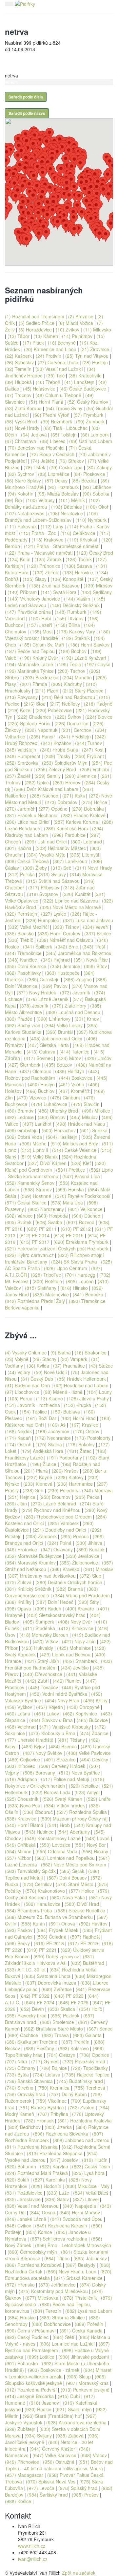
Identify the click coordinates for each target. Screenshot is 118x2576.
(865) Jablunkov (90, 2258)
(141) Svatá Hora (59, 592)
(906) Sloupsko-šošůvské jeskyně (55, 2380)
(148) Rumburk (70, 612)
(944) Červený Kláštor (52, 2449)
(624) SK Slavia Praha (74, 1262)
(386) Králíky (18, 1602)
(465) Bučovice (92, 1720)
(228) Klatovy (70, 1477)
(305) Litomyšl (84, 855)
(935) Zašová (70, 2436)
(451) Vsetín (71, 1084)
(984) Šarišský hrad (48, 2495)
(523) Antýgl (87, 1792)
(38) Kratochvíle (85, 375)
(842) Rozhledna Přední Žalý (35, 1301)
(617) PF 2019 (83, 1943)
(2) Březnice (81, 316)
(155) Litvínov (69, 618)
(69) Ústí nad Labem (91, 441)
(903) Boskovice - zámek (54, 2370)
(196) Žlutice (43, 1464)
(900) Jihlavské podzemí (84, 2357)
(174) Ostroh (18, 1444)
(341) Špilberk (38, 947)
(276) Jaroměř (20, 809)
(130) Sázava (78, 566)
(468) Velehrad (20, 1727)
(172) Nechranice (53, 1438)
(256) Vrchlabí (95, 769)
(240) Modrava (97, 1490)
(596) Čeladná (51, 1937)
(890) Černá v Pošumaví (30, 2331)
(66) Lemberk (95, 435)
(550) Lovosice (55, 1845)
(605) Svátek (18, 1222)
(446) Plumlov (67, 1681)
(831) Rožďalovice (24, 2193)
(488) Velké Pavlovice (88, 1753)
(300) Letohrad (86, 841)
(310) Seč (61, 868)
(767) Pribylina (53, 2114)
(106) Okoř (97, 507)
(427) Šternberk (24, 1065)
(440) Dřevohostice (42, 1674)
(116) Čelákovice (78, 533)
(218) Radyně (98, 704)
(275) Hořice (94, 802)
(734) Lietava (47, 2075)
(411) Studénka (39, 1628)
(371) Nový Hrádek (36, 992)
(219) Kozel (20, 710)
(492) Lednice (19, 1117)
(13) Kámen (46, 336)
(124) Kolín (19, 559)
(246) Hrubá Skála (59, 750)
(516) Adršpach (21, 1779)
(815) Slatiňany (41, 1288)
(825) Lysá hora (88, 2173)
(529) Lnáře (98, 1799)
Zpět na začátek (79, 2573)
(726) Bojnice (53, 2068)
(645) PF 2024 (39, 2002)
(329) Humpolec (42, 920)
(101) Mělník (72, 500)
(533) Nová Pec (24, 1805)
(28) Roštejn (95, 362)
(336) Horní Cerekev (59, 933)
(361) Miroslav (98, 1569)
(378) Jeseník (34, 1006)
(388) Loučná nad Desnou (73, 1012)
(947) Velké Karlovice (54, 2455)
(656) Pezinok (65, 2015)
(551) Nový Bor (90, 1845)
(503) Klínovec (20, 1766)
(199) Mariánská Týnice (29, 671)
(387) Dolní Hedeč (54, 1602)
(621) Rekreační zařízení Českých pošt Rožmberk (57, 1248)
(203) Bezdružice (41, 677)
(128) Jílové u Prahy (88, 1398)
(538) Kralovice (21, 1819)
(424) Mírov (69, 1058)
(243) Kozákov (56, 743)
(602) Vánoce (19, 1216)
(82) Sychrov (21, 474)
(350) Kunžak (91, 1549)
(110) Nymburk (91, 520)
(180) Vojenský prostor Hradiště (58, 635)
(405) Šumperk (39, 1622)
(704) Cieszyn (61, 2055)
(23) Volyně (17, 1359)
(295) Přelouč (75, 1536)
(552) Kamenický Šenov (30, 1183)
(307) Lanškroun (70, 861)
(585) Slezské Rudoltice (81, 1910)
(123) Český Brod (95, 553)
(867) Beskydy (80, 2265)
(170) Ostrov (86, 1431)
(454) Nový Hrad (62, 1700)
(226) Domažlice (71, 723)
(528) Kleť (81, 1163)
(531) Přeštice (71, 1170)
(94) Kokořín (20, 494)
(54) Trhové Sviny (64, 408)
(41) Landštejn (79, 382)
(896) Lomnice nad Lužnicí (67, 2344)
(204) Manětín (77, 677)
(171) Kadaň (18, 1438)
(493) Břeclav (52, 1117)
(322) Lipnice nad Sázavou (70, 901)
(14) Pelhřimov (77, 336)
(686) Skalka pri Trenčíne (31, 2042)
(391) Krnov (87, 1019)
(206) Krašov (65, 1471)
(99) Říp (13, 500)
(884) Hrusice (22, 2317)
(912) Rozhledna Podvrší (31, 2390)
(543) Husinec (39, 1832)
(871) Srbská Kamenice (78, 2278)
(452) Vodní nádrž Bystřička (59, 1694)
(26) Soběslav (19, 362)
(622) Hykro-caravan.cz (29, 1255)
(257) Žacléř (18, 776)
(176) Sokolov (80, 1444)
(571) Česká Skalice (26, 1203)
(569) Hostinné (36, 1196)
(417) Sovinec (38, 1058)
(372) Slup (90, 1576)
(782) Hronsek (39, 2120)
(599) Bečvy (17, 1943)
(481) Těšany (71, 1740)
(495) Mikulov (84, 1117)
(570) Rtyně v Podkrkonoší (83, 1196)
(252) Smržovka (21, 763)
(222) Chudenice (34, 717)
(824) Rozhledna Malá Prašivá (36, 2173)
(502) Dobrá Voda (23, 1137)
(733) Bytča (17, 2075)
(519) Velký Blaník (39, 1157)
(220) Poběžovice (54, 710)
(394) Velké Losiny (63, 1025)
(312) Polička (21, 874)
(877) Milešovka (42, 2298)
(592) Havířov (93, 1924)
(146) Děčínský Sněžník (75, 605)
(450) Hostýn (41, 1084)
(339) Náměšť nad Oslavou (65, 940)
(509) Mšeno (33, 1143)
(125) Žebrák (48, 559)
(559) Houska (70, 1189)
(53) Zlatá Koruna (23, 408)
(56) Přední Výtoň (51, 415)
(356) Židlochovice (79, 1563)
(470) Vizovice (31, 1097)
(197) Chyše (98, 664)
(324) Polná (59, 1543)
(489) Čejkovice (24, 1759)
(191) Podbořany (64, 1458)
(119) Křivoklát (82, 540)
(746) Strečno (19, 2088)
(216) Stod (35, 704)
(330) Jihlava (89, 1543)
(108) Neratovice (66, 513)
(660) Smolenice (57, 2022)
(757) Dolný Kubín (68, 2094)
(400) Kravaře (80, 1608)
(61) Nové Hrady (22, 428)
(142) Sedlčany (96, 592)
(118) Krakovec (47, 540)
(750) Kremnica (53, 2088)
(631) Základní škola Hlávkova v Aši (49, 1960)
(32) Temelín (18, 369)
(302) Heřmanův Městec (61, 848)
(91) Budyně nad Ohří (28, 1385)
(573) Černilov (37, 1884)
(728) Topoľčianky (89, 2068)
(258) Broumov (55, 1497)
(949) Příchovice (22, 2462)
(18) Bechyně (62, 343)
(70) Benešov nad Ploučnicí (36, 448)
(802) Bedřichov (24, 2127)
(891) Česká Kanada (81, 2331)
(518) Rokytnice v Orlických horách (55, 1782)
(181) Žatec (79, 1451)
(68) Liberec (53, 441)
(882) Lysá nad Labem (89, 2311)
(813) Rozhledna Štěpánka (55, 2153)
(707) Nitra (16, 2061)
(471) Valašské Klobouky (65, 1727)
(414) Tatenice (74, 1052)
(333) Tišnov (66, 927)
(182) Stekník (76, 638)
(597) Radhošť (85, 1937)
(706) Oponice (94, 2055)
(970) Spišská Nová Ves (51, 2481)
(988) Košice (18, 2501)
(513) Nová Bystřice (79, 1773)
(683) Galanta (87, 2035)
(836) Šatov (57, 2199)
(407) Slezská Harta (48, 1045)
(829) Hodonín (46, 2186)
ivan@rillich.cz (33, 2559)
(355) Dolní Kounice (26, 966)
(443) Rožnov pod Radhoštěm (52, 1075)
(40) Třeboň (48, 382)
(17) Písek (33, 343)
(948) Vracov (94, 2455)
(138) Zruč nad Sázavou (54, 585)
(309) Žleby (35, 868)
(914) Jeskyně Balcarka (29, 2396)
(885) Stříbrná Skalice (62, 2317)
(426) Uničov (98, 1058)
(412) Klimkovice (76, 1628)
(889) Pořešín (89, 2324)
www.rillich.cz (32, 2546)
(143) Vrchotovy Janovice (34, 599)
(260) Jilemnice (80, 776)
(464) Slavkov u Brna (51, 1720)
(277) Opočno (53, 809)
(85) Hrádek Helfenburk (81, 1379)
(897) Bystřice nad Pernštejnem (57, 2347)
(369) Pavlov (54, 986)
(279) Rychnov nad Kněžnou (51, 1510)
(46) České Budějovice (83, 389)
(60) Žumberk (90, 421)
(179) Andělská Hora (42, 1451)
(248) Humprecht (23, 756)
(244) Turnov (88, 743)
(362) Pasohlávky (23, 973)
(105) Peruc (20, 1398)
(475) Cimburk (65, 1097)
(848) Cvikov (18, 2225)
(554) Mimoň (18, 1851)
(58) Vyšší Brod (21, 421)
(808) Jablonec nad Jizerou (81, 2140)
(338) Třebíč (20, 940)
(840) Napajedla (79, 2206)
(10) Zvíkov (68, 330)
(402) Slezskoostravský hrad (56, 1615)
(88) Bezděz (84, 480)
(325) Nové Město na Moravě (70, 907)
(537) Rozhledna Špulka (82, 1812)
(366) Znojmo (78, 979)
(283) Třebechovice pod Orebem (58, 1517)
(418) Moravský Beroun (44, 1635)
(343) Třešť (94, 947)
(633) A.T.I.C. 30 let (25, 1969)
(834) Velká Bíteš (91, 2193)
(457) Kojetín (49, 1707)
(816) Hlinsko (74, 1288)
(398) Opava (18, 1608)
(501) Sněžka (94, 1130)
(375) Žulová (18, 1582)
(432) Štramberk (80, 1661)
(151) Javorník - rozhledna (32, 1405)
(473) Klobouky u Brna (52, 1733)
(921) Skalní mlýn (74, 2409)
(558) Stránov (38, 1189)
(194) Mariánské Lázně (29, 664)
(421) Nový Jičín (79, 1641)
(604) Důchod (86, 1216)
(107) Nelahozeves (25, 513)
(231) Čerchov (76, 730)
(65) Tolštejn (64, 435)
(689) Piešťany (39, 2048)
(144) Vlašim (77, 599)
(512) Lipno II (34, 1150)
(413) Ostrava (41, 1052)
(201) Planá (36, 1471)
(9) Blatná (61, 1352)
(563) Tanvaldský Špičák (30, 1871)
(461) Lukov (47, 1714)
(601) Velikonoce (85, 1209)
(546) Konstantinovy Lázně (53, 1838)
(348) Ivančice (22, 960)
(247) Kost (93, 750)
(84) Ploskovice (89, 474)
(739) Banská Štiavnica (29, 2081)
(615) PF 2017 (34, 1242)
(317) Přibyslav (44, 887)
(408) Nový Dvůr (75, 1622)
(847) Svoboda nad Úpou (76, 2219)
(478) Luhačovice (49, 1104)
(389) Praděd (19, 1019)
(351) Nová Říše (91, 960)
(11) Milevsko (97, 330)
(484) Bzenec (63, 1746)
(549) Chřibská (20, 1845)
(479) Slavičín (85, 1104)
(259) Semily (48, 776)
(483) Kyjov (33, 1746)
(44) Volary (19, 1372)
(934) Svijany (38, 2436)
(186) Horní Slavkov (89, 645)
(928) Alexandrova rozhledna (76, 2422)
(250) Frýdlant (89, 756)
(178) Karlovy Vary (76, 631)
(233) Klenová (38, 1484)
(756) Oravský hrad (25, 2094)
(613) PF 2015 (69, 1235)
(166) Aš (57, 1425)
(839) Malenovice (51, 1294)
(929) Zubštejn (20, 2429)
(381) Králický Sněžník (28, 1589)
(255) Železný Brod (56, 769)
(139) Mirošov (98, 585)
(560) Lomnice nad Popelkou (65, 1858)
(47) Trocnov (18, 395)
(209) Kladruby (67, 684)
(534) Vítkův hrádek (64, 1805)
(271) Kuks (74, 796)
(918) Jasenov (44, 2403)
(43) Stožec (101, 1366)
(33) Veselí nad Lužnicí (59, 369)
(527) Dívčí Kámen (47, 1163)
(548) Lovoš (97, 1838)
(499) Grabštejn (21, 1130)
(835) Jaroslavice (23, 2199)
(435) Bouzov (58, 1065)
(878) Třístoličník (80, 2298)
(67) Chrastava (20, 441)
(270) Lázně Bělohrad (53, 1503)
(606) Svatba (49, 1222)
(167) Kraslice (84, 1425)
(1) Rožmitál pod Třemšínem (35, 316)
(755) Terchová (90, 2088)
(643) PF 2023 (69, 1996)
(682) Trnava (55, 2035)
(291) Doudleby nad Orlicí (59, 1530)
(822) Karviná (54, 2166)
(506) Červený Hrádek (62, 1766)
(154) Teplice (33, 1412)
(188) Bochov (73, 651)
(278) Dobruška (88, 809)
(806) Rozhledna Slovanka (61, 2134)
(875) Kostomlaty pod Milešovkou (53, 2291)
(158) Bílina (68, 625)
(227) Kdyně (39, 1477)
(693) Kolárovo (73, 2048)
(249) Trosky (57, 756)
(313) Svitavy (52, 874)
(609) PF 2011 (42, 1229)
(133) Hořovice (78, 572)
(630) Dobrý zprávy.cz (56, 1956)
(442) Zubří (37, 1681)
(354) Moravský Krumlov (30, 1563)
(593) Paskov (19, 1930)
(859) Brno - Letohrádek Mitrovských (73, 2245)
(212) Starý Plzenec (83, 691)
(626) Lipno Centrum (66, 1268)
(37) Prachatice (69, 1366)
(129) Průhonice (44, 566)
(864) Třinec (57, 2258)
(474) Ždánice (94, 1733)
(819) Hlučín (95, 2160)
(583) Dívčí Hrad (82, 1904)
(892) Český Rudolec (27, 2337)
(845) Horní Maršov (80, 2212)
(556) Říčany (95, 1851)
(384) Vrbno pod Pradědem (81, 1595)
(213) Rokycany (21, 697)
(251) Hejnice (21, 1497)
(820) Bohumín (20, 2166)
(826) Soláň (17, 2180)
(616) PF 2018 (49, 1943)
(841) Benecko (88, 1294)
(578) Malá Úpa (67, 1203)
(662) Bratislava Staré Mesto (53, 2029)
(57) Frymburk (88, 415)
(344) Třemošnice (23, 953)
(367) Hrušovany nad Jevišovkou (42, 1576)
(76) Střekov (71, 461)
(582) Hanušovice (42, 1904)
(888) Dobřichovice (51, 2324)
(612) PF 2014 (34, 1235)
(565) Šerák (72, 1871)
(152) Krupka (78, 1405)
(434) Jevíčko (75, 1668)
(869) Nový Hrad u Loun (71, 2271)
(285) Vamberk (63, 1523)
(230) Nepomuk (41, 730)
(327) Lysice (54, 914)
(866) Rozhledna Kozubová (33, 2265)
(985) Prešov (85, 2495)
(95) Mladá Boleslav (58, 494)
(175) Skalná (49, 1444)
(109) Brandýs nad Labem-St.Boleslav (51, 517)
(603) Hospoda (52, 1216)
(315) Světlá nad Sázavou (53, 881)
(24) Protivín (49, 356)
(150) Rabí (40, 618)
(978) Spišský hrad (78, 2488)
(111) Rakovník (21, 526)
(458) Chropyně (83, 1707)
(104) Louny (99, 1392)
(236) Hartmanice (75, 1484)
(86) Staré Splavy (23, 480)
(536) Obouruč (38, 1812)
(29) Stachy (44, 1359)
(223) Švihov (68, 717)
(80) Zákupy (99, 467)
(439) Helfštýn (70, 1071)
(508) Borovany (39, 1773)
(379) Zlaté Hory (69, 1006)
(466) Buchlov (40, 1091)
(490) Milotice (96, 1111)
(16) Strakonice (91, 1352)
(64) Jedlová (34, 435)
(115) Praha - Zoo (38, 533)
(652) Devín (32, 2009)
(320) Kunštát (76, 894)
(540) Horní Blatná (24, 1825)
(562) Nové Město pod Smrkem (74, 1864)
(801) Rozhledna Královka (85, 2120)
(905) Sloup (79, 2376)
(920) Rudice (38, 2409)
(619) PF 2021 (42, 1950)
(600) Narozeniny (46, 1209)
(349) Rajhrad (55, 960)
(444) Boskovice (76, 1078)
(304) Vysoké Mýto (46, 855)
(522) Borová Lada (51, 1792)
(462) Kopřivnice (80, 1714)
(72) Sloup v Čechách (52, 454)
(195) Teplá (69, 664)
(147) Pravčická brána (28, 612)
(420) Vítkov (45, 1641)
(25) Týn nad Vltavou (87, 356)
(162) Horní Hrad (78, 1418)
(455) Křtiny (95, 1700)
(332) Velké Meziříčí (28, 927)
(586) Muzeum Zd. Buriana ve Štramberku (49, 1917)
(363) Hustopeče (62, 973)
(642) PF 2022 (34, 1996)
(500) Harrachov (59, 1130)
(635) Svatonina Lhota (47, 1976)
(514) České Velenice (74, 1150)
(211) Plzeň (46, 691)
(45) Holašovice (39, 389)
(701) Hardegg (80, 1275)
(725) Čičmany (20, 2068)
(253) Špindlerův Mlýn (65, 763)
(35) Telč (55, 375)
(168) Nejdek (18, 1431)
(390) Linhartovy (53, 1019)
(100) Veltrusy (40, 500)
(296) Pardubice (69, 835)
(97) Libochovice (22, 1392)
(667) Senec (100, 2029)
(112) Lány (52, 526)
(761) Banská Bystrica (41, 2107)
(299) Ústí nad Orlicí (46, 841)
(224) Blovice (99, 717)
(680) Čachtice (23, 2035)
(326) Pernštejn (21, 914)
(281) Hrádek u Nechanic (31, 815)
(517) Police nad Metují (65, 1779)
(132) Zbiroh (45, 572)
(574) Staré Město (75, 1884)
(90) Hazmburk (63, 487)
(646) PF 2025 (73, 2002)
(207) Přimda (34, 684)
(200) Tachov (71, 671)
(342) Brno (67, 947)
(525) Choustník (22, 1799)
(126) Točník (79, 559)
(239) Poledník (63, 1490)
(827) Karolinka (49, 2180)
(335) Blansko (19, 933)
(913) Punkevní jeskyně (85, 2390)
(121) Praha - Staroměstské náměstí (62, 546)
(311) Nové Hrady (94, 868)
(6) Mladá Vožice (76, 323)
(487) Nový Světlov (43, 1753)
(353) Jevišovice (82, 1556)
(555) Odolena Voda (56, 1851)
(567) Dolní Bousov (67, 1878)
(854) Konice (39, 2232)
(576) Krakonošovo (45, 1891)
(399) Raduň (48, 1608)
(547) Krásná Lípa (81, 1176)
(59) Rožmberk (57, 421)
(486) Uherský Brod (58, 1111)
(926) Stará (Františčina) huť (52, 2416)
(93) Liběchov (97, 487)
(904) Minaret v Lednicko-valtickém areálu (58, 2373)
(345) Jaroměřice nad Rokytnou (79, 953)
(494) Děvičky (94, 1759)
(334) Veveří (96, 927)
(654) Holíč (90, 2009)
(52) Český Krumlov (88, 402)
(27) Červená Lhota (58, 362)
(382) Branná (69, 1589)
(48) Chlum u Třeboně (58, 395)
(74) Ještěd (43, 461)
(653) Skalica (61, 2009)
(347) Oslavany (57, 1549)
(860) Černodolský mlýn (32, 2252)
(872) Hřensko (20, 2285)
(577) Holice (81, 1891)
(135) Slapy (35, 579)
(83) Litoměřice (54, 474)
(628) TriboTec (46, 1275)
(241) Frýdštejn (75, 736)
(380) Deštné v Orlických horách (69, 1582)
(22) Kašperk (18, 356)
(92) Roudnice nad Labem (81, 1385)
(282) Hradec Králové (83, 815)
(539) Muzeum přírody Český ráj (74, 1819)
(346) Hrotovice (21, 1549)
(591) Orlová (62, 1924)
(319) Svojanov (43, 894)
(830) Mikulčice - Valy (87, 2186)
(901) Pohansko (21, 2363)
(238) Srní (33, 1490)
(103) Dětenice (67, 507)
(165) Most (41, 631)
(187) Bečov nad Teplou (30, 651)
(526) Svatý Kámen (62, 1799)
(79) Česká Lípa (66, 467)
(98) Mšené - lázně (63, 1392)
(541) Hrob (59, 1825)
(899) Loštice (41, 2357)
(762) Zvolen (81, 2107)
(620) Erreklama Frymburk (81, 1242)
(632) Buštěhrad (87, 1963)
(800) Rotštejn (47, 1281)
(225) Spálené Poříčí (29, 723)
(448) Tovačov (43, 1687)
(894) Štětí (63, 2337)
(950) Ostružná (59, 2462)
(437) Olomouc (36, 1071)
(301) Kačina (18, 848)
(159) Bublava (65, 1412)
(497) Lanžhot (37, 1124)
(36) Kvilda (38, 1366)
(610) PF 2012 (76, 1229)
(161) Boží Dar (41, 1418)
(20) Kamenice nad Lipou (50, 349)
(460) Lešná (18, 1714)
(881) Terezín (47, 2311)
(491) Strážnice (60, 1759)
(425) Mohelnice (74, 1648)
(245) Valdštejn (20, 750)
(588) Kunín (33, 1924)
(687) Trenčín (75, 2042)
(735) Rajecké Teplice (87, 2075)
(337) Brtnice (98, 933)
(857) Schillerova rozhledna (59, 2239)
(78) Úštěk (34, 467)
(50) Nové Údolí (50, 1372)
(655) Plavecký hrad (26, 2015)
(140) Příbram (22, 592)
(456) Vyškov (19, 1707)
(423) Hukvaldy (37, 1648)
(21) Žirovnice (95, 349)
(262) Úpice (37, 782)
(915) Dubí (69, 2396)
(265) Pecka (87, 1497)
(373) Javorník (75, 992)
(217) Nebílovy (65, 704)
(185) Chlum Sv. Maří (42, 645)
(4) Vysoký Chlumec (26, 1352)
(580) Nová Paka (67, 1897)
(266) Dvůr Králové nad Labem (46, 789)
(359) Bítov (95, 966)
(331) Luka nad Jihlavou (88, 920)
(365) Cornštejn (43, 979)
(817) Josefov (64, 2160)
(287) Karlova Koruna (76, 822)
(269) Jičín (16, 1503)
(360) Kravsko (65, 1569)
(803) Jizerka (58, 2127)
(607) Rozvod (80, 1222)
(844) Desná (42, 2212)
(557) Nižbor (18, 1858)
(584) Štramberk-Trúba (29, 1910)
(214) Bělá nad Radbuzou (68, 697)
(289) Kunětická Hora (66, 828)
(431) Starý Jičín (42, 1661)
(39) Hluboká (18, 382)
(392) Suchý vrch (23, 1025)
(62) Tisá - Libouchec (65, 428)
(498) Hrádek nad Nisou (80, 1124)
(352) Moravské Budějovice (33, 1556)
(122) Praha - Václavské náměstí (39, 553)
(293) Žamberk (41, 1536)
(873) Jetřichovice (57, 2285)
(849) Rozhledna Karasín (61, 2225)
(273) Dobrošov (61, 802)
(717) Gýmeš (45, 2061)
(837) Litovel (86, 2199)
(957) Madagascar (24, 2475)
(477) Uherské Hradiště (29, 1740)
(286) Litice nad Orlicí (27, 822)
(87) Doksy (56, 480)
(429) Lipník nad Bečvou (65, 1654)
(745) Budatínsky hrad (80, 2081)
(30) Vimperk (74, 1359)
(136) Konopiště (67, 579)
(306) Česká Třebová (27, 861)
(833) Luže (58, 2193)
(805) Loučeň (80, 1281)
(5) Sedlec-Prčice (37, 323)
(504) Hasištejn (62, 1137)
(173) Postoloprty (93, 1438)
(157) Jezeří (39, 625)
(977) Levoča (41, 2488)
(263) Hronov (67, 782)
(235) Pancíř (42, 736)
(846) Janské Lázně (26, 2219)
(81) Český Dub (37, 1379)
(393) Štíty (88, 1602)
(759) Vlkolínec (51, 2101)
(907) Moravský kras (87, 2383)
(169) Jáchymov (52, 1431)
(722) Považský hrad (84, 2061)
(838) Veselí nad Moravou (32, 2206)
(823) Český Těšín (91, 2166)
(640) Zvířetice (57, 1989)
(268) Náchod (44, 796)
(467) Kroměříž (74, 1091)
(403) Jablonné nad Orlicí (56, 1038)
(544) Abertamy (74, 1832)
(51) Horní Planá (46, 402)
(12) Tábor (19, 336)
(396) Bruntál (59, 1032)
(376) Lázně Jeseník (47, 999)
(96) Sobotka (97, 494)
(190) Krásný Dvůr (39, 658)
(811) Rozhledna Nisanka (31, 2147)
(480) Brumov (19, 1111)
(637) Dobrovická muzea (51, 1983)
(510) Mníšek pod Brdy (74, 1143)
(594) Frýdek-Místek (57, 1930)
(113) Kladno (49, 1398)
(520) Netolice (83, 1786)
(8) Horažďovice (35, 330)
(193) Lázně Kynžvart (84, 658)
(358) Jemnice (65, 966)
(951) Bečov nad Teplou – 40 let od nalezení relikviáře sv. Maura (59, 2465)
